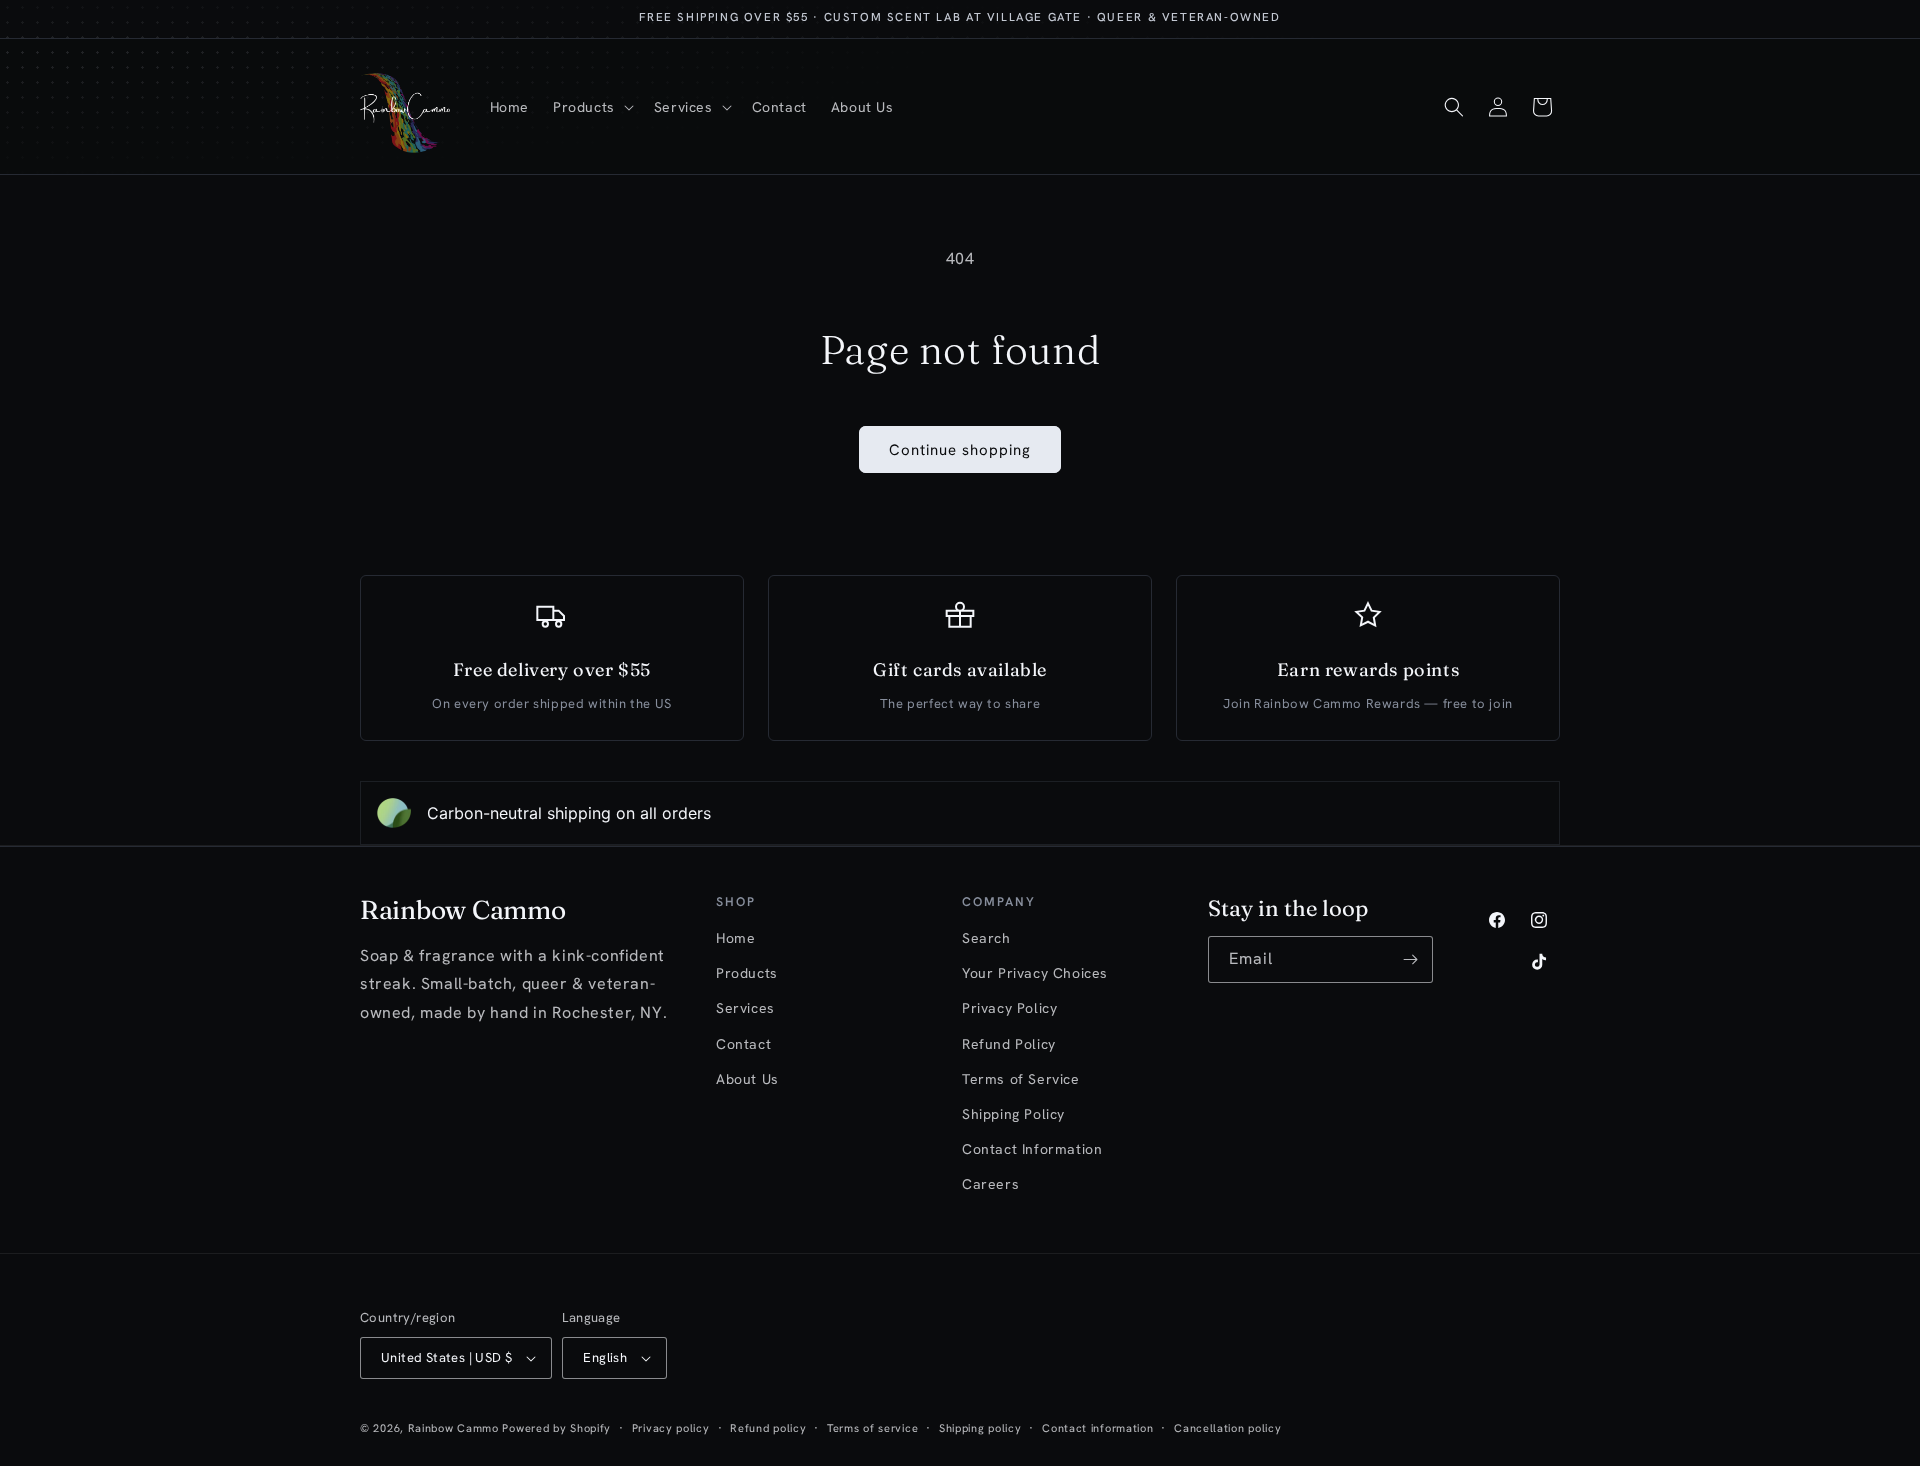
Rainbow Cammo (453, 1428)
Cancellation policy (1227, 1428)
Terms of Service (1021, 1079)
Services (745, 1008)
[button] (591, 107)
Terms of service (872, 1428)
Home (735, 938)
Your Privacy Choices (1035, 973)
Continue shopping (960, 450)
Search (986, 938)
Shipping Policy (1013, 1114)
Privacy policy (671, 1428)
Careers (990, 1184)
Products (747, 973)
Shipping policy (980, 1428)
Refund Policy (1009, 1044)
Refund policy (768, 1428)
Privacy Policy (1009, 1008)
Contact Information (1032, 1149)
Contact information (1097, 1428)
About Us (747, 1079)
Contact (743, 1044)
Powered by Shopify (556, 1428)
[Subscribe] (1410, 959)
